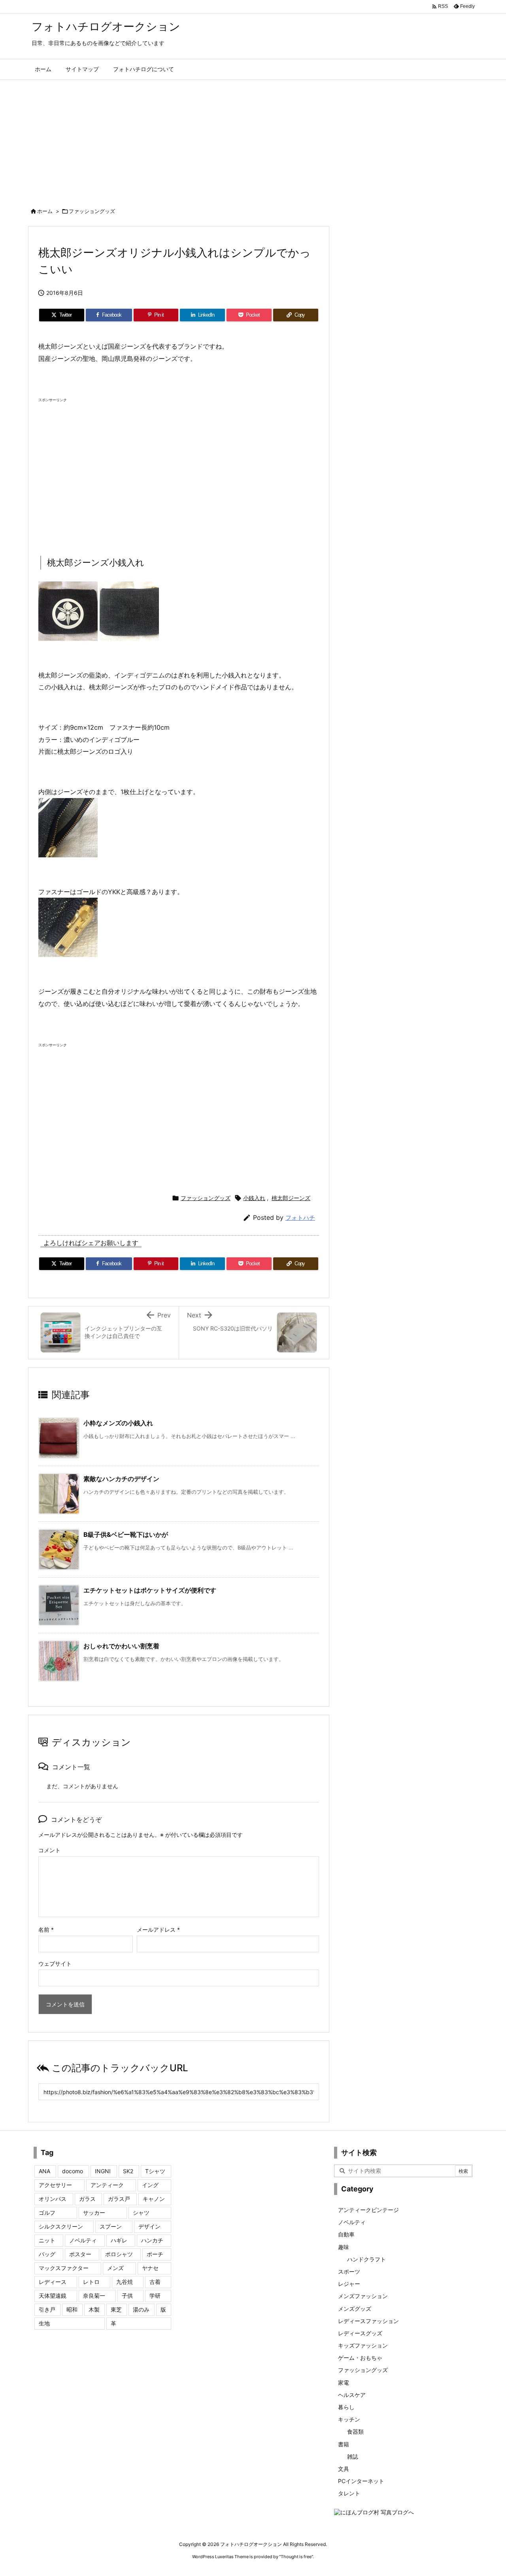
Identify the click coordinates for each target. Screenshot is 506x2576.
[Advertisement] (253, 139)
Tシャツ (155, 2171)
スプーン (111, 2226)
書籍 (344, 2444)
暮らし (346, 2407)
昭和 (72, 2309)
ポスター (80, 2254)
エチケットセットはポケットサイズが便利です (150, 1590)
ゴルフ (47, 2213)
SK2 (128, 2171)
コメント (49, 1850)
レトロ (91, 2282)
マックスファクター (64, 2268)
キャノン (154, 2199)
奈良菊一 (94, 2296)
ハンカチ (152, 2240)
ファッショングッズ (92, 211)
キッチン (349, 2419)
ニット (47, 2240)
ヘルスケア (352, 2395)
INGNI (103, 2171)
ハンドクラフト (366, 2259)
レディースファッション (368, 2321)
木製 (94, 2309)
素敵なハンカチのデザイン (121, 1479)
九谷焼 (125, 2282)
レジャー (349, 2284)
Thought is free (296, 2557)
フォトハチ (300, 1218)
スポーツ (349, 2271)
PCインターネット (361, 2481)
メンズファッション (363, 2296)
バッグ (47, 2254)
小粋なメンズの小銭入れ (118, 1423)
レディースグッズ (360, 2333)
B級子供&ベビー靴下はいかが (126, 1534)
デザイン (149, 2226)
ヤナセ (150, 2268)
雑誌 (353, 2456)
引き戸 (47, 2309)
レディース (53, 2282)
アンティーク (107, 2185)
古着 (155, 2282)
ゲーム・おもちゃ (360, 2358)
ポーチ (155, 2254)
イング (150, 2185)
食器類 (355, 2432)
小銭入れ (254, 1198)
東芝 (116, 2309)
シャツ (141, 2213)
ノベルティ (83, 2240)
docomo (73, 2171)
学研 (155, 2296)
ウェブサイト (55, 1964)
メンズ (115, 2268)
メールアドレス (158, 1930)
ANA (44, 2171)
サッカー (94, 2213)
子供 (127, 2296)
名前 (46, 1930)
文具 (344, 2469)
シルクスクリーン (61, 2226)
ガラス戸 (119, 2199)
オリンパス (53, 2199)
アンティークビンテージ (368, 2210)
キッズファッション (363, 2345)
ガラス (87, 2199)
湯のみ (141, 2309)
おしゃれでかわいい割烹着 (121, 1646)
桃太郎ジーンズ (291, 1198)
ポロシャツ (119, 2254)
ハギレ (119, 2240)
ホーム (45, 211)
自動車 (346, 2234)
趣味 (344, 2247)
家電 (344, 2383)
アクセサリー (55, 2185)
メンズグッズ (355, 2309)
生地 (44, 2323)
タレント (349, 2493)
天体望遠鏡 (53, 2296)
